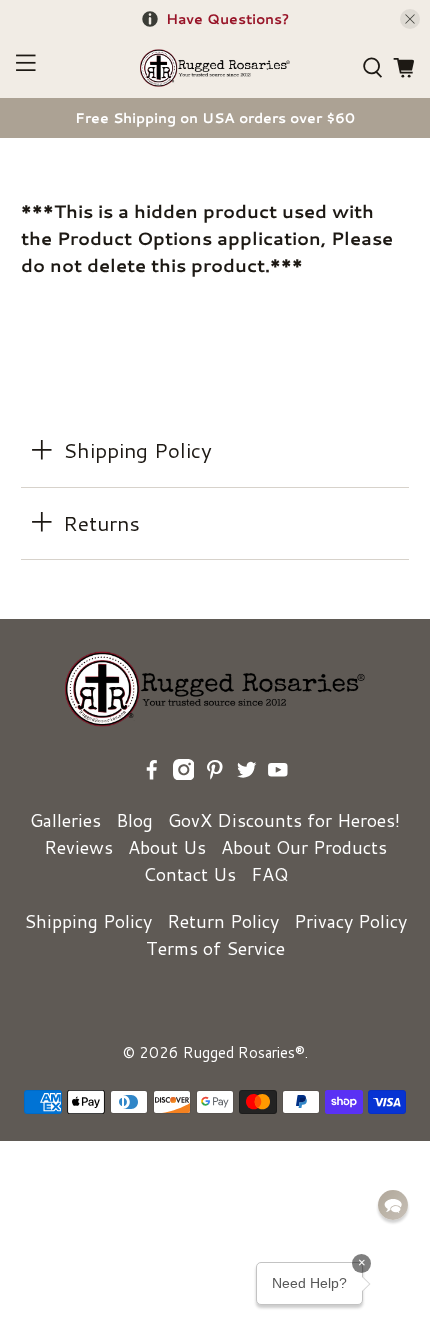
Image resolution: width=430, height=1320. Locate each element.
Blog (134, 820)
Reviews (78, 847)
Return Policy (223, 921)
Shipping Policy (88, 921)
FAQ (269, 874)
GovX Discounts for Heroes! (284, 820)
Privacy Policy (350, 921)
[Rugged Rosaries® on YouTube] (278, 773)
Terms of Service (215, 948)
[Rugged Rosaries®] (215, 68)
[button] (393, 1205)
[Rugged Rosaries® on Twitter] (247, 773)
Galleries (65, 820)
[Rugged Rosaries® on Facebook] (152, 773)
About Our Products (304, 847)
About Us (167, 847)
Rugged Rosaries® (244, 1052)
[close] (410, 19)
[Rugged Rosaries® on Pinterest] (215, 773)
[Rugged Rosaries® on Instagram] (184, 773)
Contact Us (189, 874)
